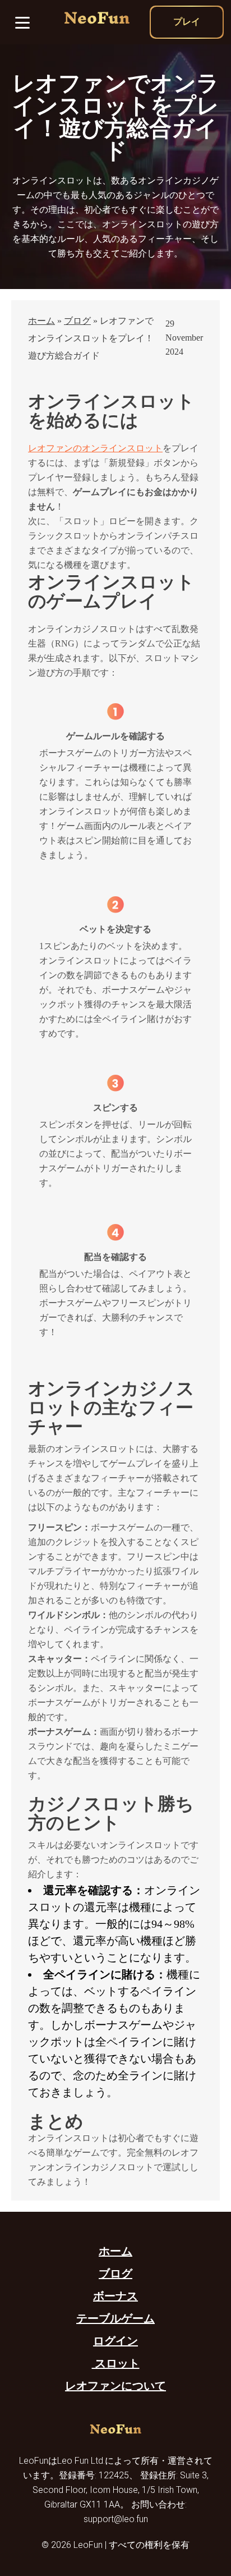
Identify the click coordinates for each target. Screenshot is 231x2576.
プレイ (187, 22)
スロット (116, 2363)
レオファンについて (115, 2386)
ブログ (77, 321)
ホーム (41, 321)
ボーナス (115, 2296)
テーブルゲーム (115, 2318)
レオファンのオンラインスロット (95, 448)
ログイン (115, 2341)
